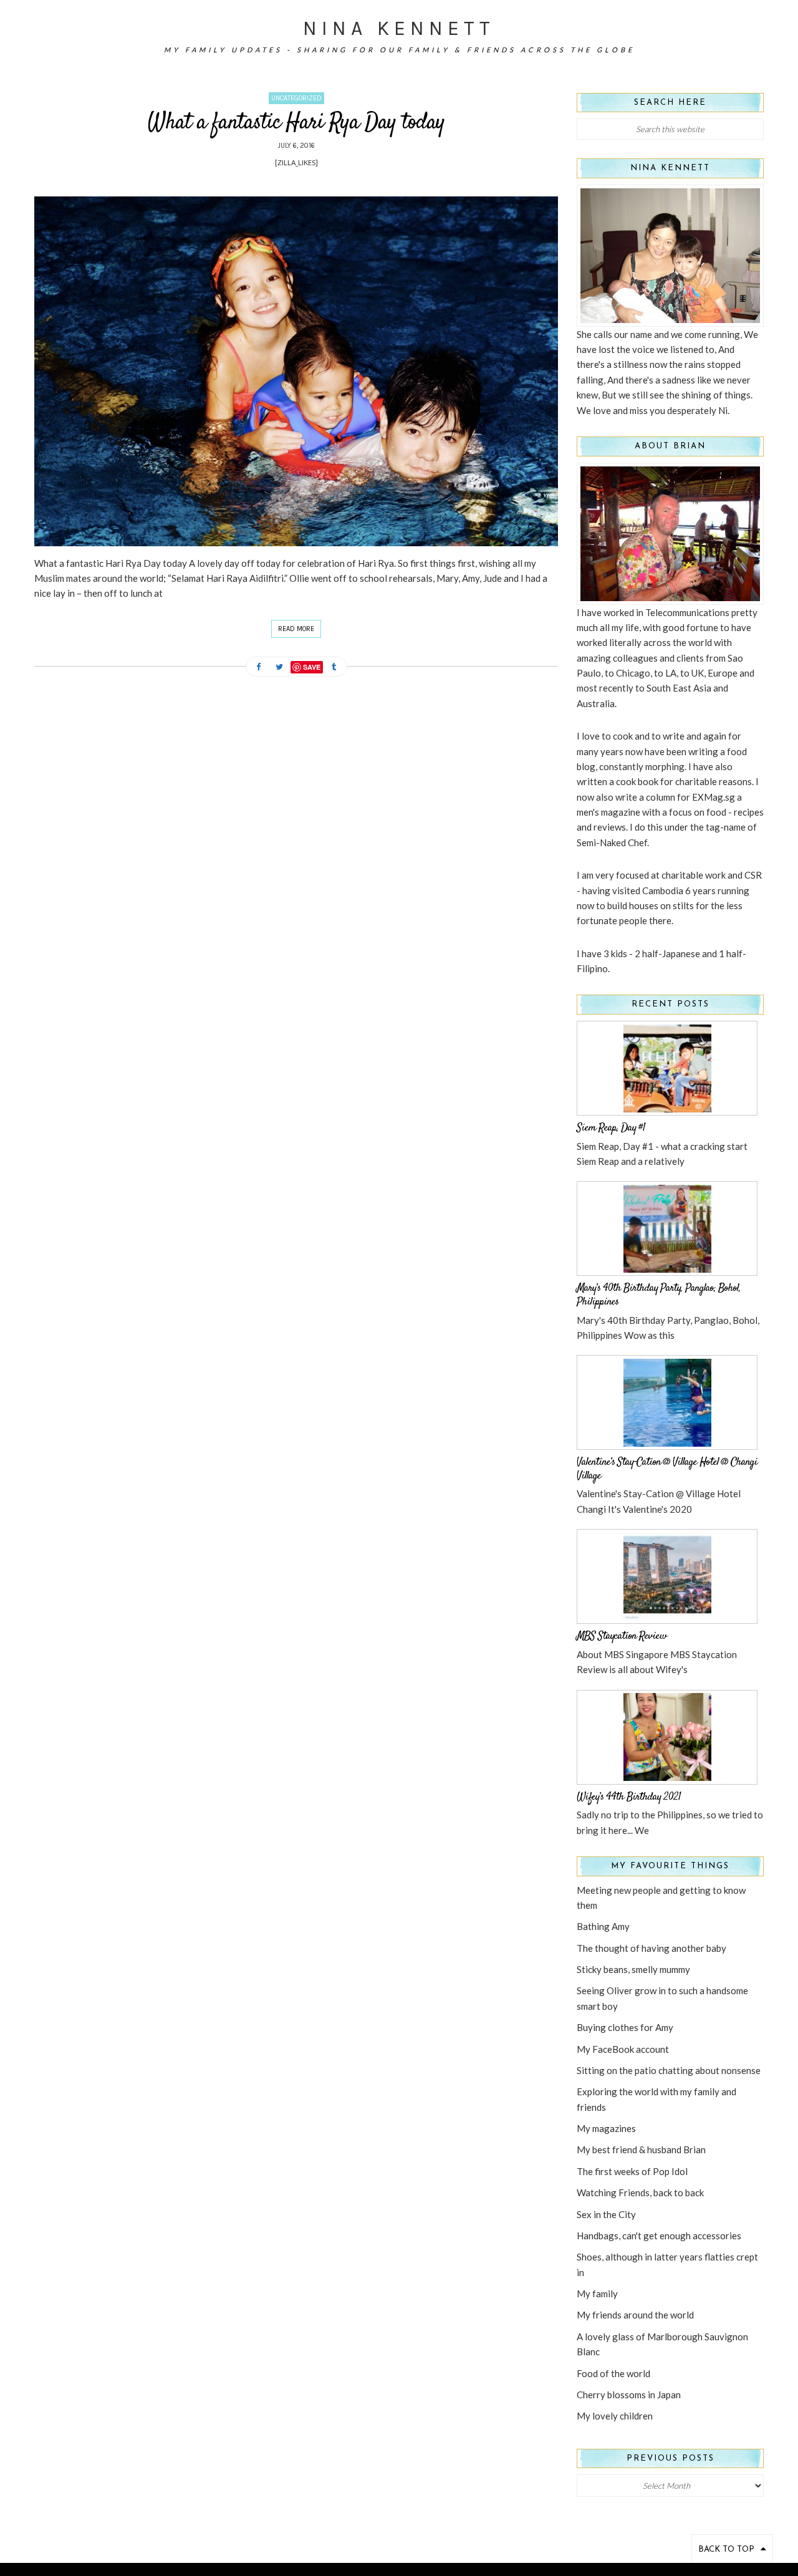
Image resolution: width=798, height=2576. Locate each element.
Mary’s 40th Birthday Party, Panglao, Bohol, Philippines (659, 1295)
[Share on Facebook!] (259, 668)
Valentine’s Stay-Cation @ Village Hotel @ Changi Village (667, 1469)
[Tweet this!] (279, 668)
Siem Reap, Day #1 (611, 1128)
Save (312, 667)
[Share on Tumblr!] (334, 668)
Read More (296, 629)
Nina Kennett (399, 28)
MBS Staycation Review (622, 1636)
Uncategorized (296, 98)
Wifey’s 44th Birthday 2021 (629, 1797)
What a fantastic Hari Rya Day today (296, 123)
